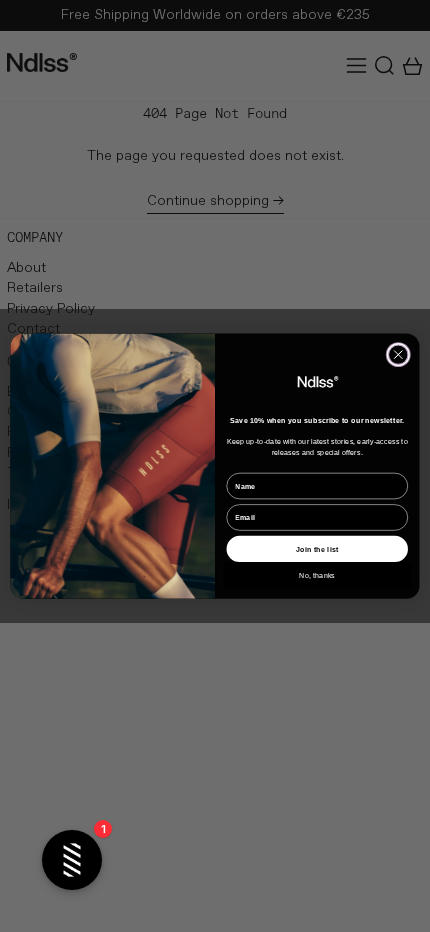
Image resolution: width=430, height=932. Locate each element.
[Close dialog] (398, 354)
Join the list (317, 549)
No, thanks (317, 575)
